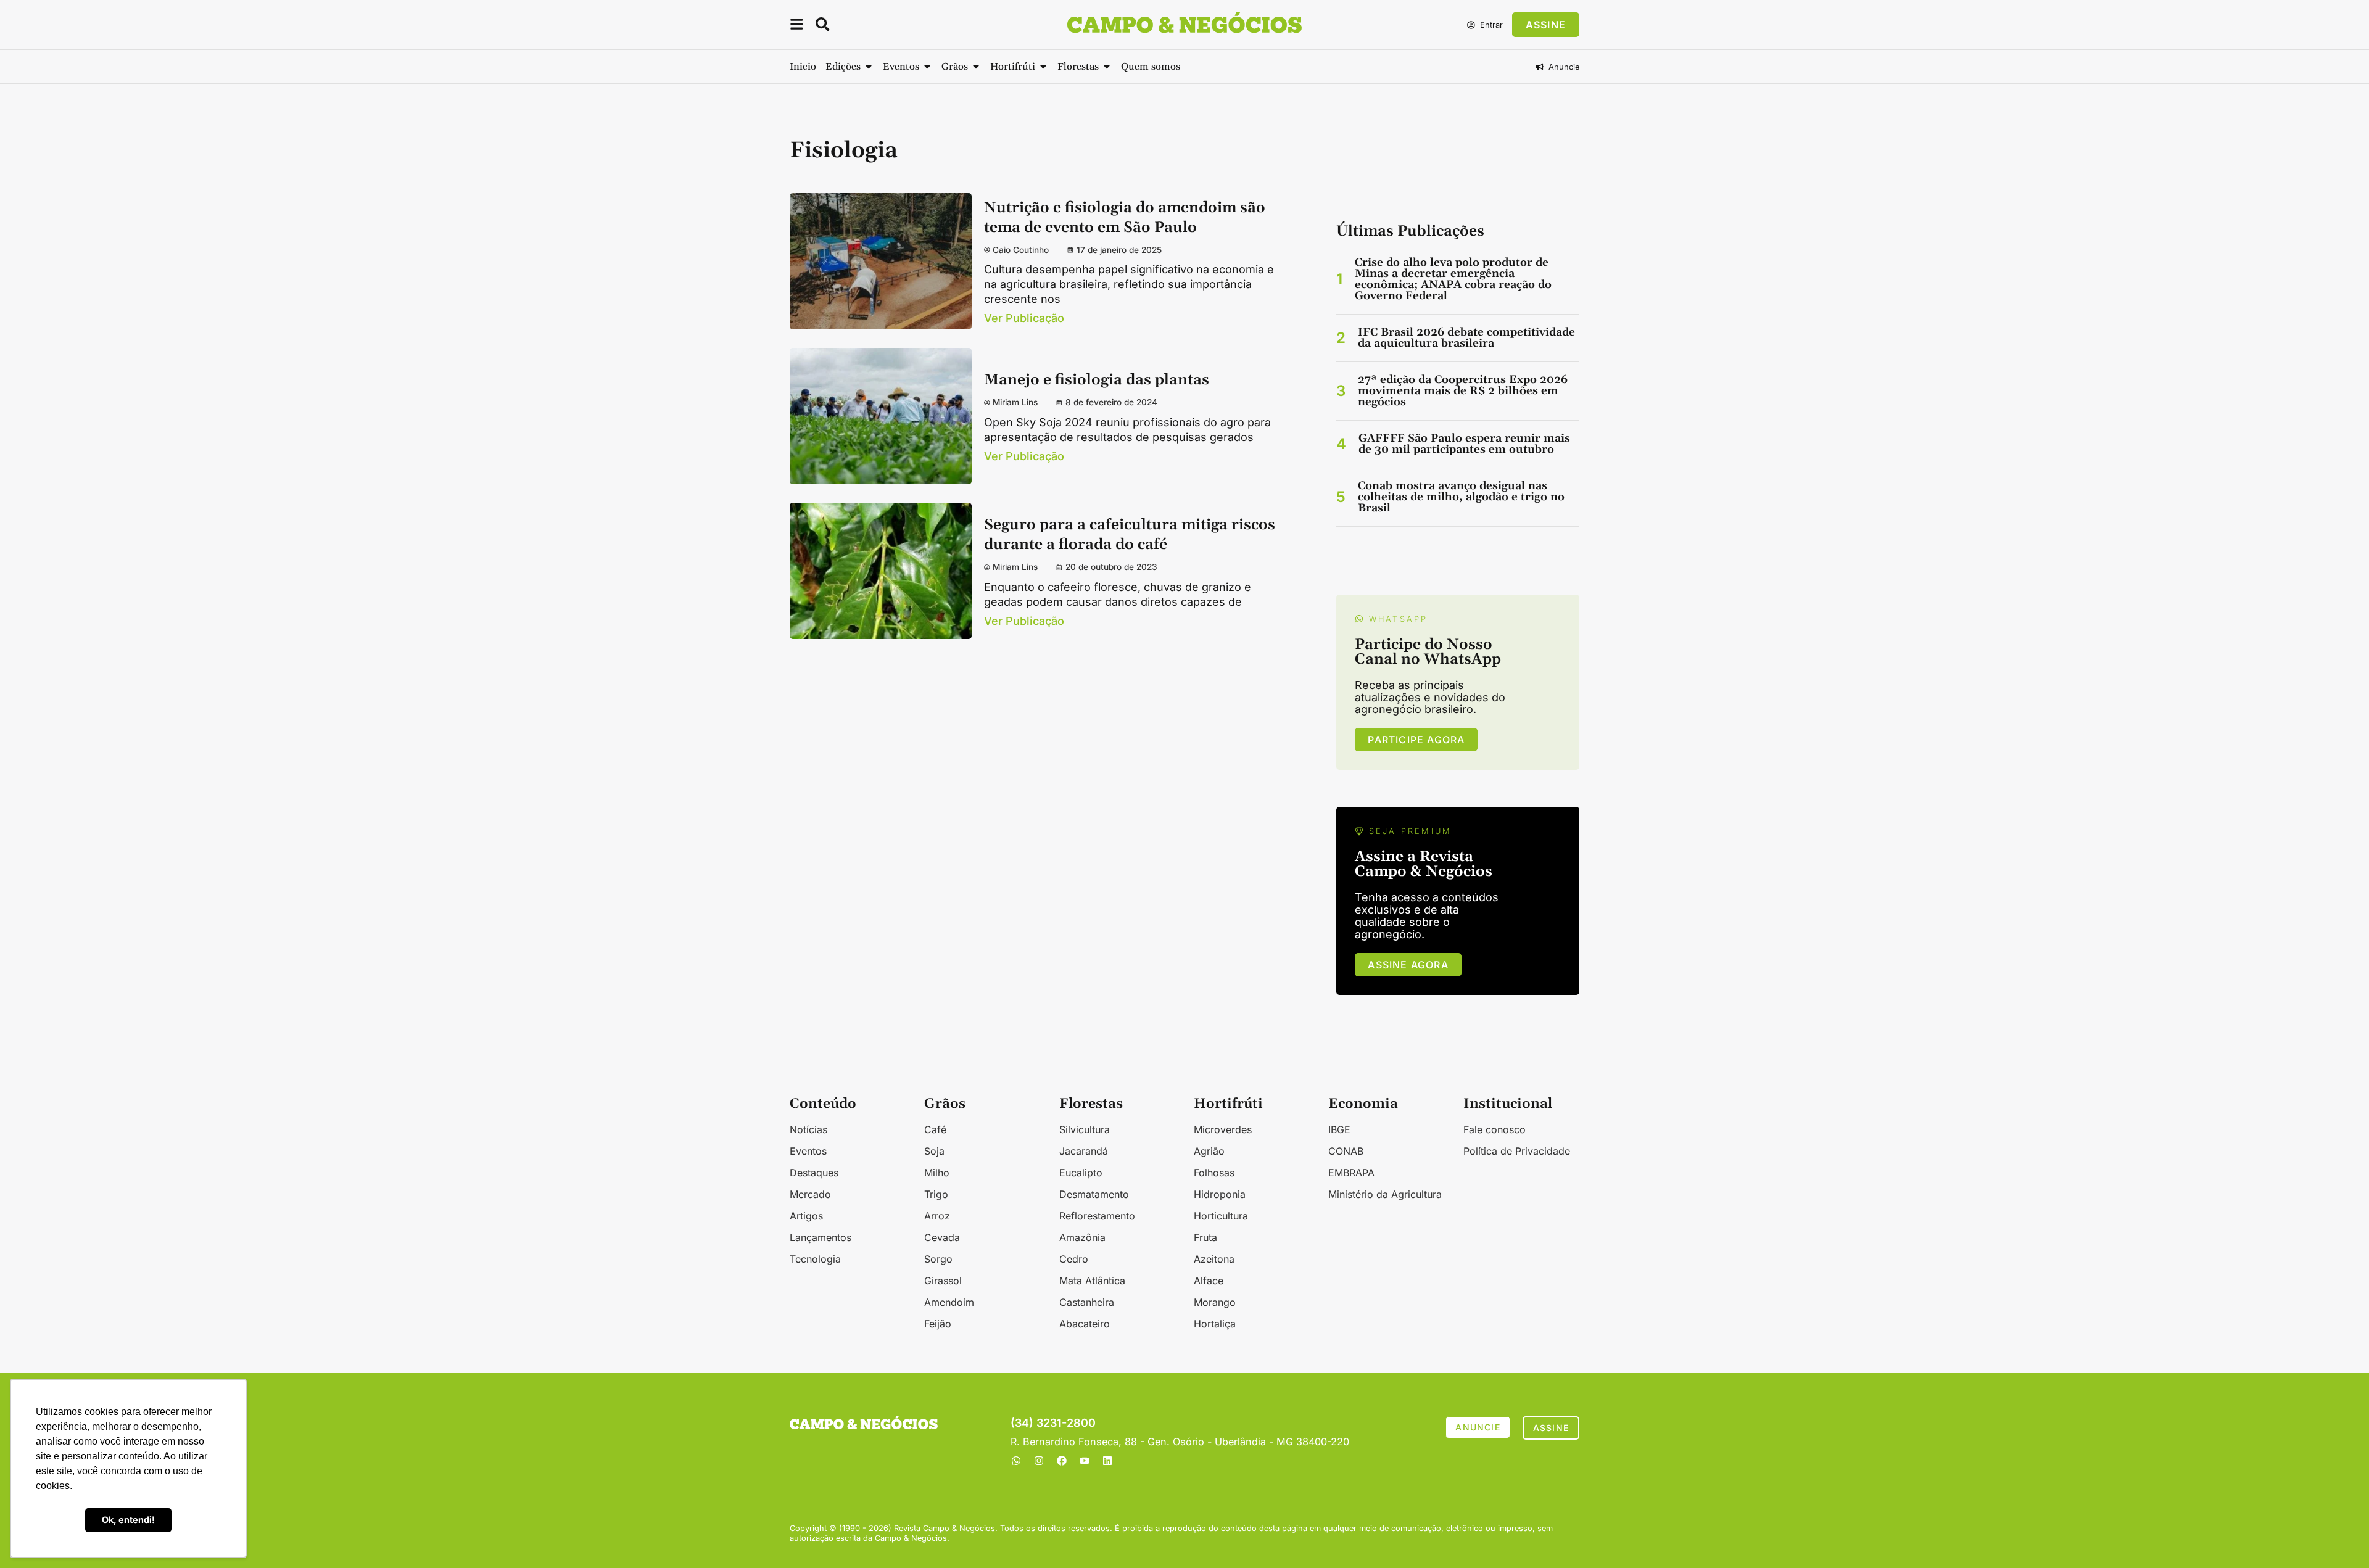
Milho (937, 1173)
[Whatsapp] (1016, 1461)
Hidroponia (1220, 1194)
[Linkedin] (1107, 1461)
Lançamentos (821, 1237)
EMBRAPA (1351, 1173)
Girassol (943, 1281)
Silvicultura (1085, 1129)
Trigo (936, 1194)
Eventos (808, 1151)
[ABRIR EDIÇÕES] (869, 67)
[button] (796, 26)
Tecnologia (815, 1259)
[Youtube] (1085, 1461)
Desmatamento (1094, 1194)
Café (935, 1129)
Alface (1209, 1281)
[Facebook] (1062, 1461)
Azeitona (1214, 1259)
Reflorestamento (1097, 1216)
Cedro (1074, 1259)
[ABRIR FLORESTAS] (1107, 67)
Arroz (937, 1216)
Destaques (814, 1173)
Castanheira (1087, 1302)
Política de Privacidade (1517, 1151)
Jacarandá (1084, 1151)
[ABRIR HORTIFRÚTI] (1043, 67)
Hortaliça (1215, 1324)
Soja (934, 1151)
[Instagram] (1039, 1461)
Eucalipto (1081, 1173)
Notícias (808, 1129)
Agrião (1209, 1151)
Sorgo (938, 1259)
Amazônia (1082, 1237)
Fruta (1205, 1237)
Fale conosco (1495, 1129)
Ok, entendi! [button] (128, 1520)
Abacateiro (1085, 1324)
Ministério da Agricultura (1385, 1194)
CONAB (1346, 1151)
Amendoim (949, 1302)
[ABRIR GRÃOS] (976, 67)
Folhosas (1214, 1173)
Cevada (942, 1237)
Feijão (938, 1324)
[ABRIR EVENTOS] (927, 67)
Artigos (806, 1216)
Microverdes (1223, 1129)
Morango (1215, 1302)
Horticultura (1221, 1216)
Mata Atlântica (1092, 1281)
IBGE (1339, 1129)
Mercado (810, 1194)
